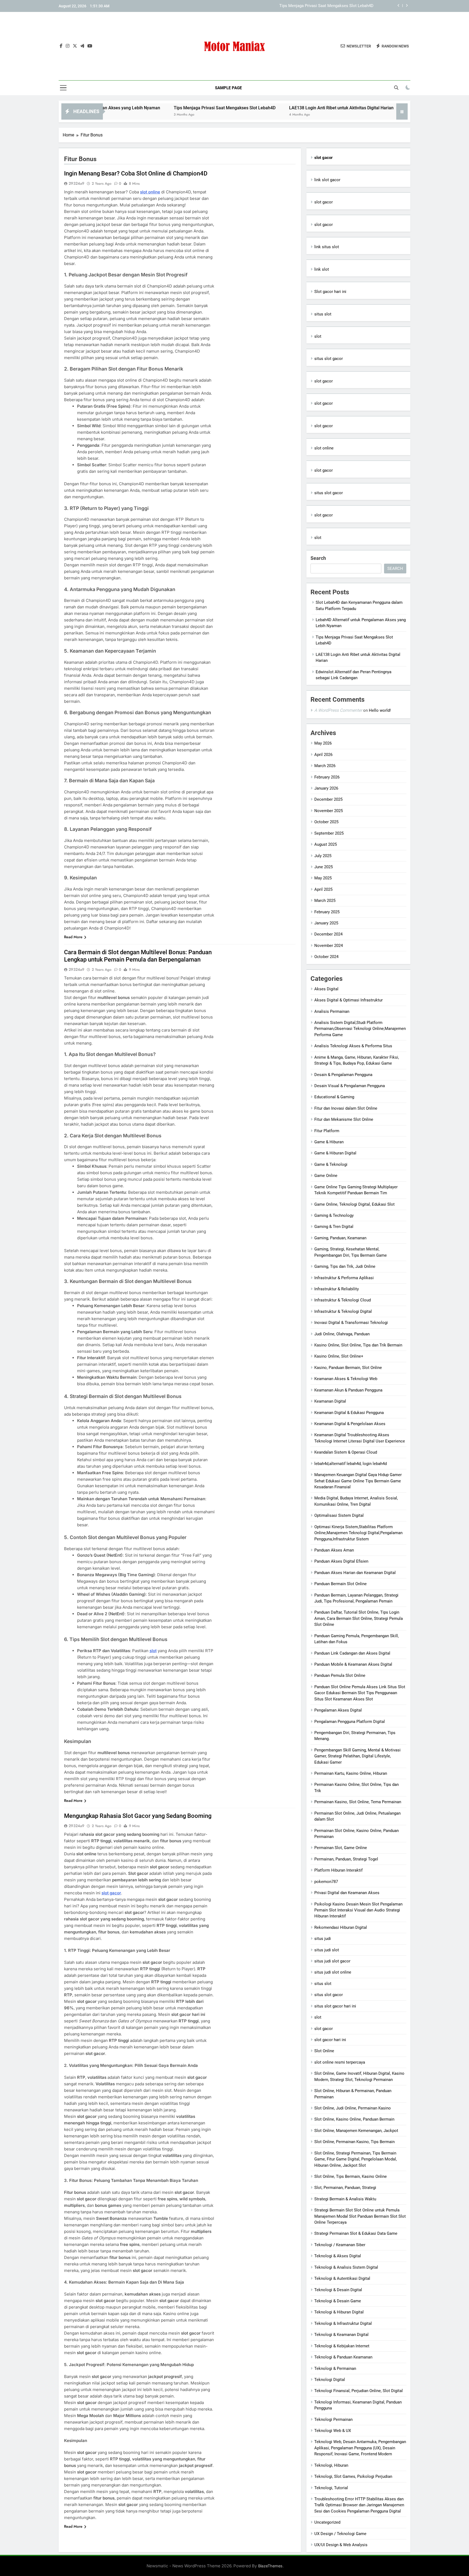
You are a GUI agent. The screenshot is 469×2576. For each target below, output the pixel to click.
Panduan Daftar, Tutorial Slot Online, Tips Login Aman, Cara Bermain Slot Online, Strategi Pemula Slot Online (359, 1618)
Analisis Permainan (332, 1011)
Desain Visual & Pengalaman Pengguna (350, 1086)
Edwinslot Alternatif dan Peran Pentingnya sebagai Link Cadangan (384, 108)
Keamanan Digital (330, 1401)
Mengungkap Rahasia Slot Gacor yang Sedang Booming (138, 1816)
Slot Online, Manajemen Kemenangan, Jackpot (356, 2131)
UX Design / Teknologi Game (340, 2534)
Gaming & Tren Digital (334, 1227)
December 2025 (328, 799)
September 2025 (329, 833)
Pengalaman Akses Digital (338, 1710)
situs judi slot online (333, 1972)
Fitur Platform (327, 1131)
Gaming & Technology (334, 1215)
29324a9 (77, 183)
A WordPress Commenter (338, 710)
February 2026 (327, 777)
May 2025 (323, 878)
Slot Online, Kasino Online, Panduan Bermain (354, 2119)
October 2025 (326, 822)
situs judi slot (327, 1950)
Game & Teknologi (331, 1164)
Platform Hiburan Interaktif (338, 1870)
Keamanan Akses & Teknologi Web (346, 1379)
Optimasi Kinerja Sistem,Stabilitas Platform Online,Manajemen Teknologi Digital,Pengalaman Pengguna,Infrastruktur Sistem (358, 1533)
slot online (150, 192)
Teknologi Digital (330, 2380)
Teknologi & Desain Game (338, 2301)
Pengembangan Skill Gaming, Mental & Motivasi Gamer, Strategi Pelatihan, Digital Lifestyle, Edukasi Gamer (357, 1756)
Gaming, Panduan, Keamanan (340, 1238)
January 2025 (326, 923)
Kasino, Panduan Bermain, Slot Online (348, 1368)
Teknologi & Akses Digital (338, 2256)
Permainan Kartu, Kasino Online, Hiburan (351, 1773)
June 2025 (324, 867)
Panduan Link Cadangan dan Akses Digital (352, 1653)
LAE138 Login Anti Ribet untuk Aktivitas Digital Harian (325, 6)
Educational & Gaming (334, 1097)
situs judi (323, 1939)
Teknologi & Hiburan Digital (339, 2312)
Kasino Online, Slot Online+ (339, 1356)
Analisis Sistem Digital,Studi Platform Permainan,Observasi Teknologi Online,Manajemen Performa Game (360, 1029)
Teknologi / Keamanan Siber (340, 2245)
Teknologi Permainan (333, 2419)
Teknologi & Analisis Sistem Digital (346, 2267)
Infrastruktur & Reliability (337, 1289)
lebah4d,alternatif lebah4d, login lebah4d (351, 1464)
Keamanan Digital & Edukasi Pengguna (349, 1413)
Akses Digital (326, 989)
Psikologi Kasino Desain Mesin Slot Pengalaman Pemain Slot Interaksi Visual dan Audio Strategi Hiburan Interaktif (358, 1910)
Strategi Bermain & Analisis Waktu (345, 2199)
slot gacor (324, 202)
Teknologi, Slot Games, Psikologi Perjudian (353, 2476)
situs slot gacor (329, 359)
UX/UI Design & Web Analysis (341, 2545)
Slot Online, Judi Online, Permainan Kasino (353, 2108)
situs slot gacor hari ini (335, 2006)
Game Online (326, 1176)
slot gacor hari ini (330, 2040)
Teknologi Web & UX (333, 2431)
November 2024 (329, 946)
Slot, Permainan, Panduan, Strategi (345, 2188)
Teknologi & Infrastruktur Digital (343, 2323)
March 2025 (325, 901)
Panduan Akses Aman (334, 1550)
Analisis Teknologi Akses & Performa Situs (353, 1046)
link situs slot (327, 247)
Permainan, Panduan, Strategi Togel (346, 1859)
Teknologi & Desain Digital (338, 2290)
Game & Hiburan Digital (335, 1153)
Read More (73, 937)
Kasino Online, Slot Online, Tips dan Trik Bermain (358, 1345)
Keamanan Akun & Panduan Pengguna (348, 1390)
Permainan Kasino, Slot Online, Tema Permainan (358, 1802)
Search (318, 558)
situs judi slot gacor (332, 1961)
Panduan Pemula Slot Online (340, 1675)
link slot (322, 269)
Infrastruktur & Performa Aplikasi (344, 1278)
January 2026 (326, 788)
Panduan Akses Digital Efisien (341, 1561)
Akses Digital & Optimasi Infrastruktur (348, 1000)
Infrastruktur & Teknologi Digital (343, 1311)
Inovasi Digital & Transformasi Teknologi (351, 1323)
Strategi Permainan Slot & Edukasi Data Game (356, 2233)
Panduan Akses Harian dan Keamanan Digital (355, 1573)
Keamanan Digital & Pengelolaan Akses (350, 1424)
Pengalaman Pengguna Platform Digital (350, 1722)
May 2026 (323, 743)
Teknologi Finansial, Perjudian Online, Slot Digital (359, 2391)
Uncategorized (327, 2522)
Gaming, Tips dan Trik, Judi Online (345, 1266)
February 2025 (327, 912)
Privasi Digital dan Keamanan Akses (347, 1893)
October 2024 (326, 957)
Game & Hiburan (329, 1142)
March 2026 (325, 766)
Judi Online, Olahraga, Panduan (342, 1334)
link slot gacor (327, 180)
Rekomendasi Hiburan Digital (341, 1927)
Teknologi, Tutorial (331, 2488)
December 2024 (328, 934)
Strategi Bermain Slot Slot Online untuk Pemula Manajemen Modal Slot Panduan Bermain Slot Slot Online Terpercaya (360, 2216)
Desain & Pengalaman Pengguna (343, 1075)
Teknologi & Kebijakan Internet (342, 2346)
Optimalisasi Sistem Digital (339, 1515)
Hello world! (380, 710)
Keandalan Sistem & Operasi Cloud (346, 1452)
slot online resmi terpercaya (340, 2062)
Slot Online (324, 2051)
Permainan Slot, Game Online (341, 1848)
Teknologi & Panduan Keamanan (343, 2357)
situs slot (323, 314)
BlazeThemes (270, 2566)
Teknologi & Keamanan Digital (341, 2335)
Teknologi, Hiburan (331, 2465)
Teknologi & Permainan (335, 2368)
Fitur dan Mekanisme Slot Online (344, 1119)
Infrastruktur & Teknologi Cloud (343, 1300)
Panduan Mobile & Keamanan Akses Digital (353, 1664)
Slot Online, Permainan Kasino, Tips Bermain (354, 2142)
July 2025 (323, 856)
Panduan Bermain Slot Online (340, 1584)
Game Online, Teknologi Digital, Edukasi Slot (354, 1204)
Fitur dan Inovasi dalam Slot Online (346, 1108)
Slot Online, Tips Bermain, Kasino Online (351, 2176)
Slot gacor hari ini (330, 292)
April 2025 (323, 889)
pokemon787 (326, 1882)
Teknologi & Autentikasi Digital (342, 2278)
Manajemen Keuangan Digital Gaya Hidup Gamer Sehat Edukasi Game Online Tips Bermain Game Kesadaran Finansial (358, 1481)
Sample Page (228, 88)
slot (153, 1651)
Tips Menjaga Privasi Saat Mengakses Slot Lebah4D (137, 108)
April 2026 (323, 755)
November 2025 (329, 811)
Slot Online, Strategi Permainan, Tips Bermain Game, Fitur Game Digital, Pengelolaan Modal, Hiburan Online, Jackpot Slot (356, 2159)
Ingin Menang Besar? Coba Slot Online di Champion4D (136, 173)
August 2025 (326, 844)
